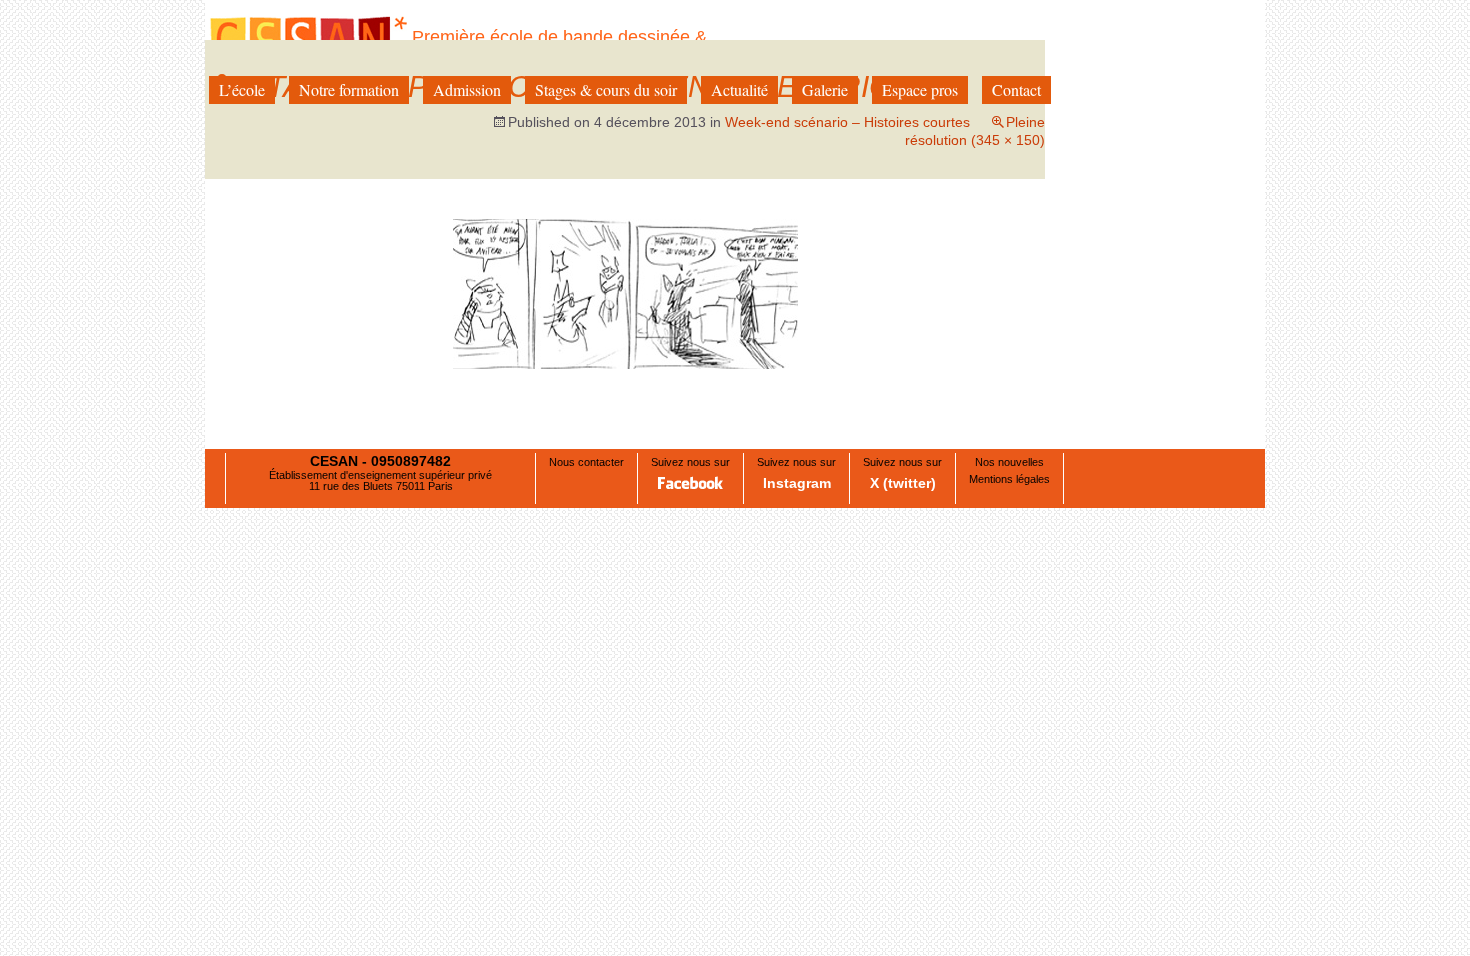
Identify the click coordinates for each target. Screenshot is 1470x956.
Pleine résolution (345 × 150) (975, 131)
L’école (242, 89)
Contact (1016, 89)
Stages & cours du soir (606, 89)
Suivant (1000, 290)
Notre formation (349, 89)
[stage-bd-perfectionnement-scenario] (625, 293)
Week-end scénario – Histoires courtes (847, 122)
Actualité (739, 89)
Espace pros (920, 89)
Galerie (825, 89)
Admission (467, 89)
